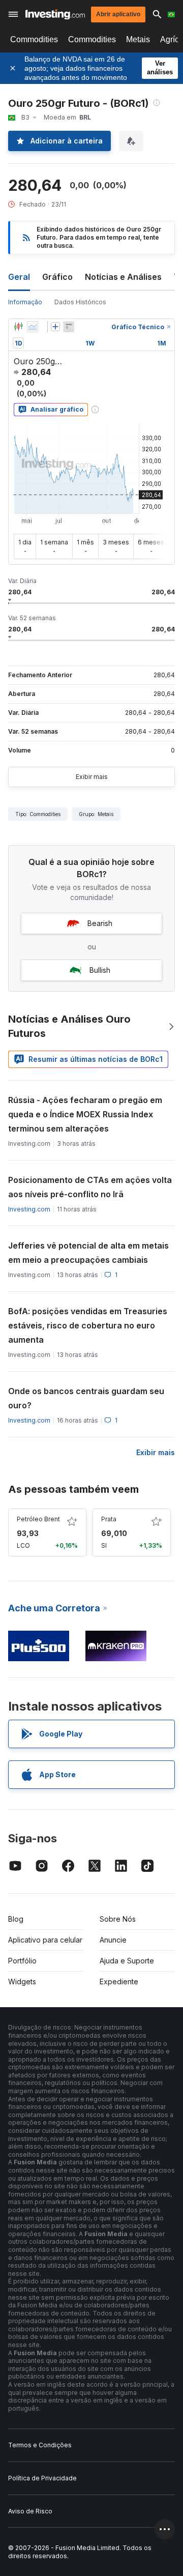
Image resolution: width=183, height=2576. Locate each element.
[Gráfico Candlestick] (18, 327)
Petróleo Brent (38, 1519)
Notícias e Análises (123, 277)
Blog (16, 1919)
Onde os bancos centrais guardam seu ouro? (86, 1398)
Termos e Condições (40, 2445)
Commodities (34, 39)
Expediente (119, 1981)
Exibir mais (92, 777)
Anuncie (113, 1940)
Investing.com (29, 1209)
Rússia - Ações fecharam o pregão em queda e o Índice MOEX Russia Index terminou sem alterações (85, 1114)
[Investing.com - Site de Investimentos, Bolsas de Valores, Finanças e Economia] (55, 15)
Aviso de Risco (30, 2511)
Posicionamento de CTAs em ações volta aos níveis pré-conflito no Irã (90, 1187)
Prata (109, 1519)
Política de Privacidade (42, 2478)
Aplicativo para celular (45, 1940)
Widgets (22, 1981)
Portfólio (22, 1961)
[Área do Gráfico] (33, 327)
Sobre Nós (118, 1919)
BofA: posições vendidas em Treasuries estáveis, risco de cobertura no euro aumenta (88, 1325)
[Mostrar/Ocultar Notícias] (69, 327)
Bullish (100, 970)
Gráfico (57, 277)
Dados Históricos (80, 302)
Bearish (100, 923)
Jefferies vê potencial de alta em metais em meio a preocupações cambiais (88, 1253)
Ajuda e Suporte (127, 1961)
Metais (138, 39)
